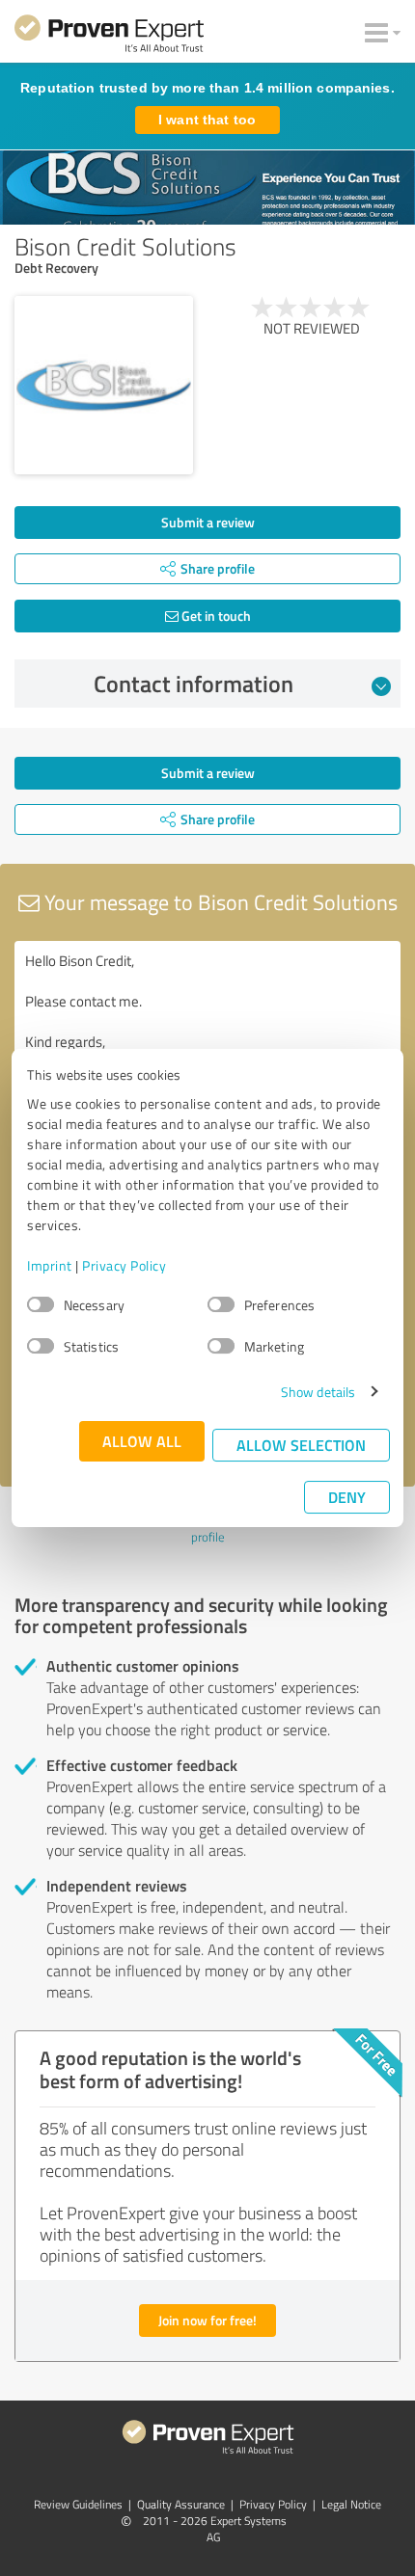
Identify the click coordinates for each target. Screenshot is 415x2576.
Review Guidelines (78, 2504)
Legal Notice (351, 2504)
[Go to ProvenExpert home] (109, 37)
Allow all (142, 1441)
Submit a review (208, 522)
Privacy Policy (124, 1265)
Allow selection (301, 1445)
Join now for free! (207, 2320)
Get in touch (215, 616)
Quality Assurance (181, 2504)
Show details (318, 1392)
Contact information (194, 684)
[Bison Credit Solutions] (104, 385)
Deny (347, 1497)
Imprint (50, 1265)
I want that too (207, 120)
